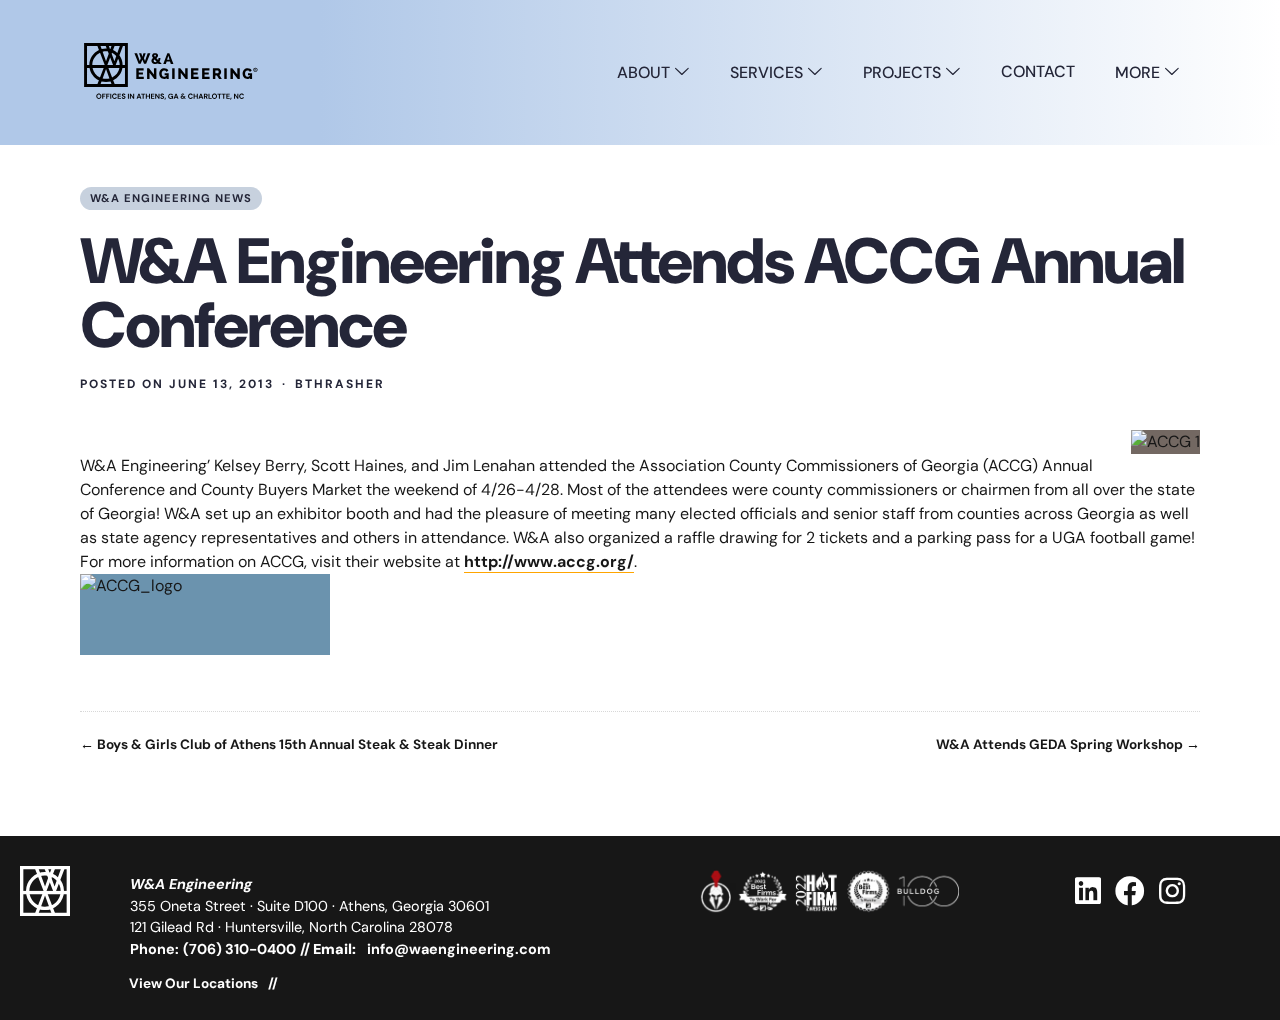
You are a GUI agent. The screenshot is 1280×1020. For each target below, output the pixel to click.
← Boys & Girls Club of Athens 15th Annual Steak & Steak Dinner (289, 745)
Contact (1038, 71)
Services (768, 72)
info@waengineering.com (459, 949)
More (1139, 72)
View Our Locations (193, 984)
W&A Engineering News (171, 198)
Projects (904, 72)
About (645, 72)
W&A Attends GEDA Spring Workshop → (1068, 745)
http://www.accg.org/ (549, 561)
